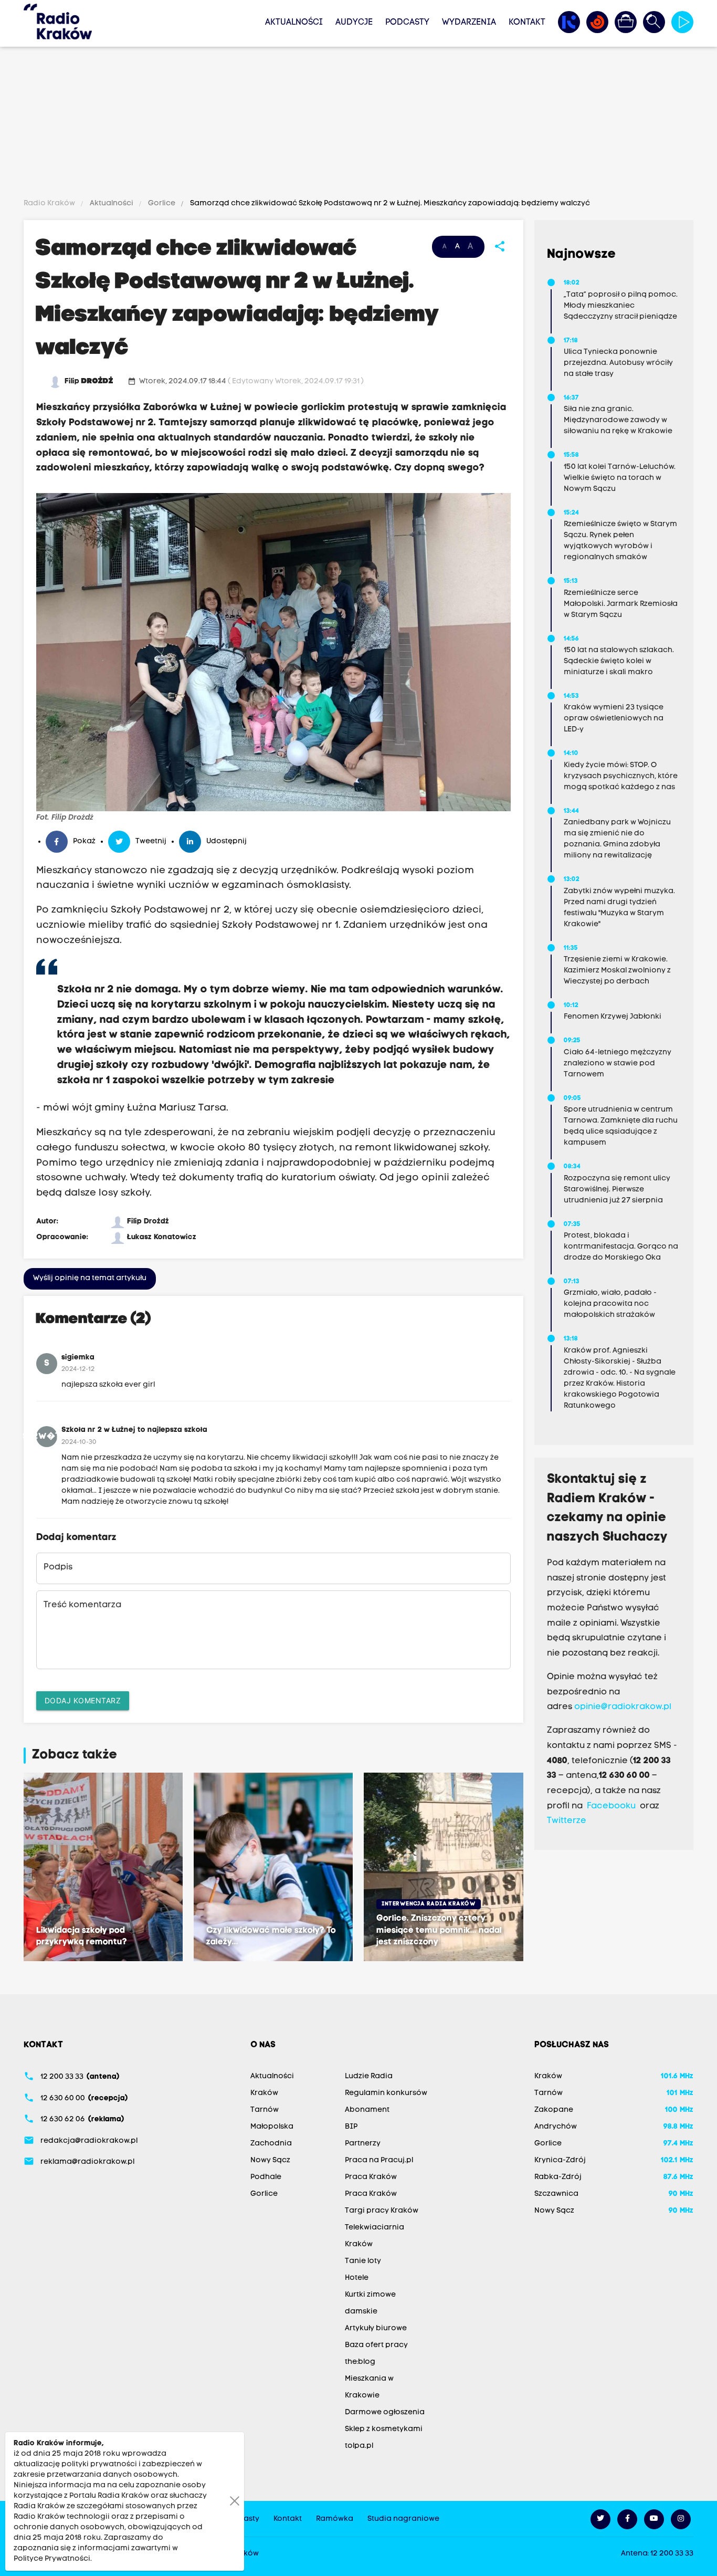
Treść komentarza (82, 1605)
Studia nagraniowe (403, 2519)
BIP (351, 2127)
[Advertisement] (358, 124)
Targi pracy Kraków (382, 2211)
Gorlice (162, 203)
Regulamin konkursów (386, 2093)
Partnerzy (363, 2144)
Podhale (266, 2177)
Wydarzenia (469, 23)
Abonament (367, 2110)
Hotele (357, 2278)
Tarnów (265, 2110)
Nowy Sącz (270, 2160)
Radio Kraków (50, 203)
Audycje (354, 23)
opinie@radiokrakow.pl (623, 1707)
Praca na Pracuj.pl (379, 2160)
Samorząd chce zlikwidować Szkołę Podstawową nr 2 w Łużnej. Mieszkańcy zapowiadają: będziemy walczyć (389, 203)
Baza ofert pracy (376, 2345)
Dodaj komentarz (83, 1700)
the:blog (360, 2362)
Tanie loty (363, 2261)
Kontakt (527, 23)
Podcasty (407, 23)
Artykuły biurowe (376, 2328)
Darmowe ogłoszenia (385, 2412)
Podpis (58, 1567)
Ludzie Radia (369, 2076)
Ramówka (335, 2519)
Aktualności (294, 23)
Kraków (264, 2093)
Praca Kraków (371, 2177)
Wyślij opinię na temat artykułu (90, 1278)
